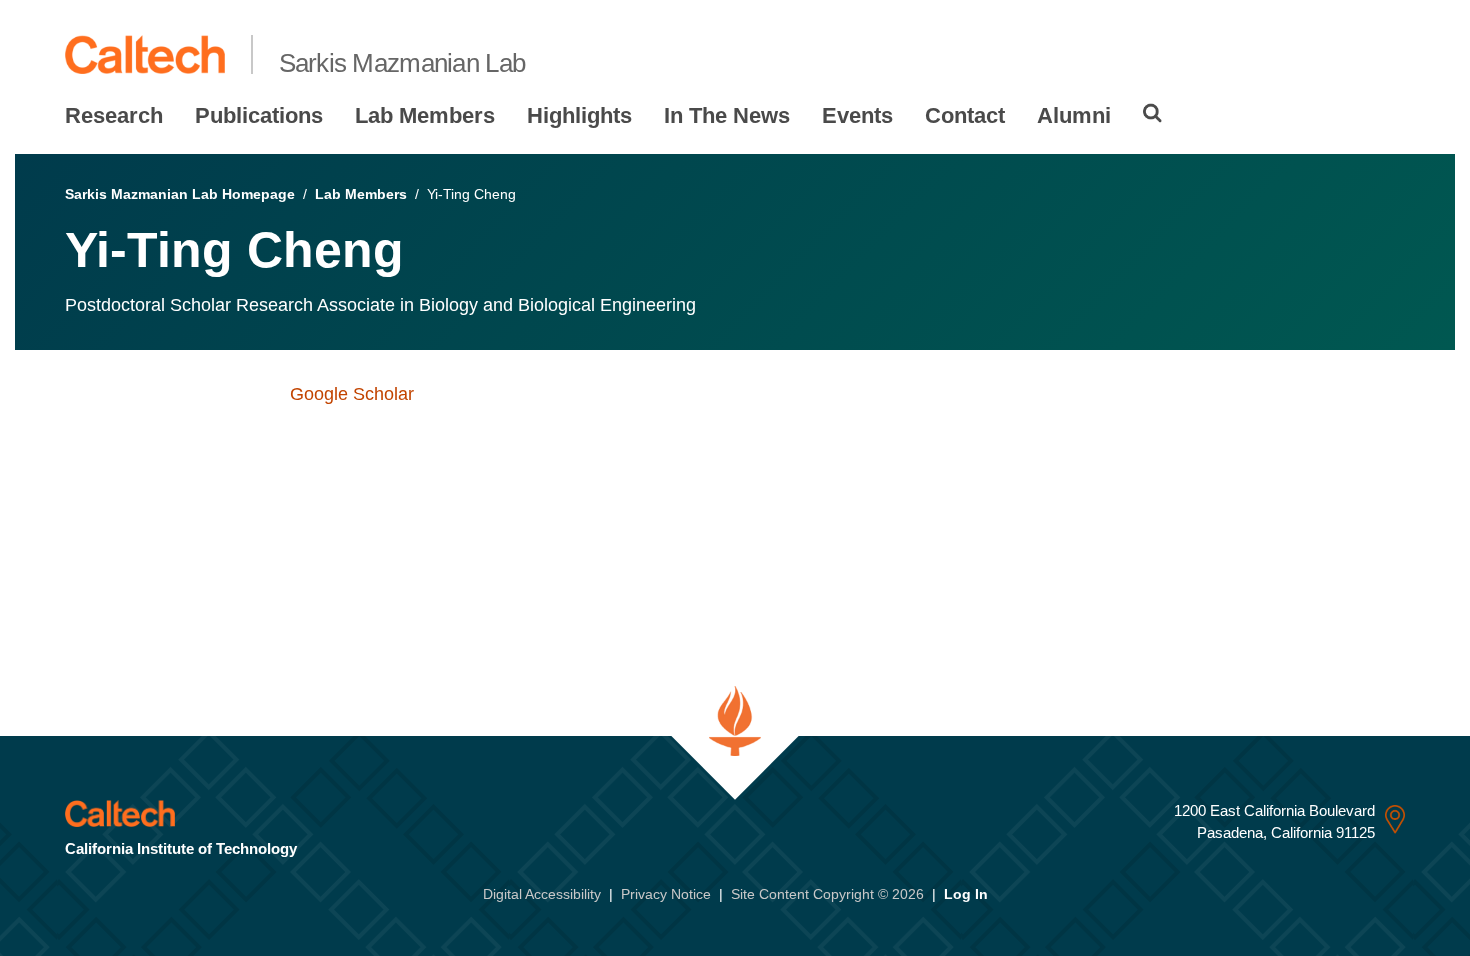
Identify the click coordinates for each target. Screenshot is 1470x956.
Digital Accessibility (542, 894)
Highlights (579, 115)
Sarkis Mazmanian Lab (402, 63)
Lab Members (425, 115)
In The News (727, 115)
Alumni (1074, 115)
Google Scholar (352, 394)
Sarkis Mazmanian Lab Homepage (180, 194)
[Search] (1152, 113)
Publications (259, 115)
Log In (966, 894)
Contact (965, 115)
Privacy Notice (666, 894)
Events (857, 115)
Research (114, 115)
